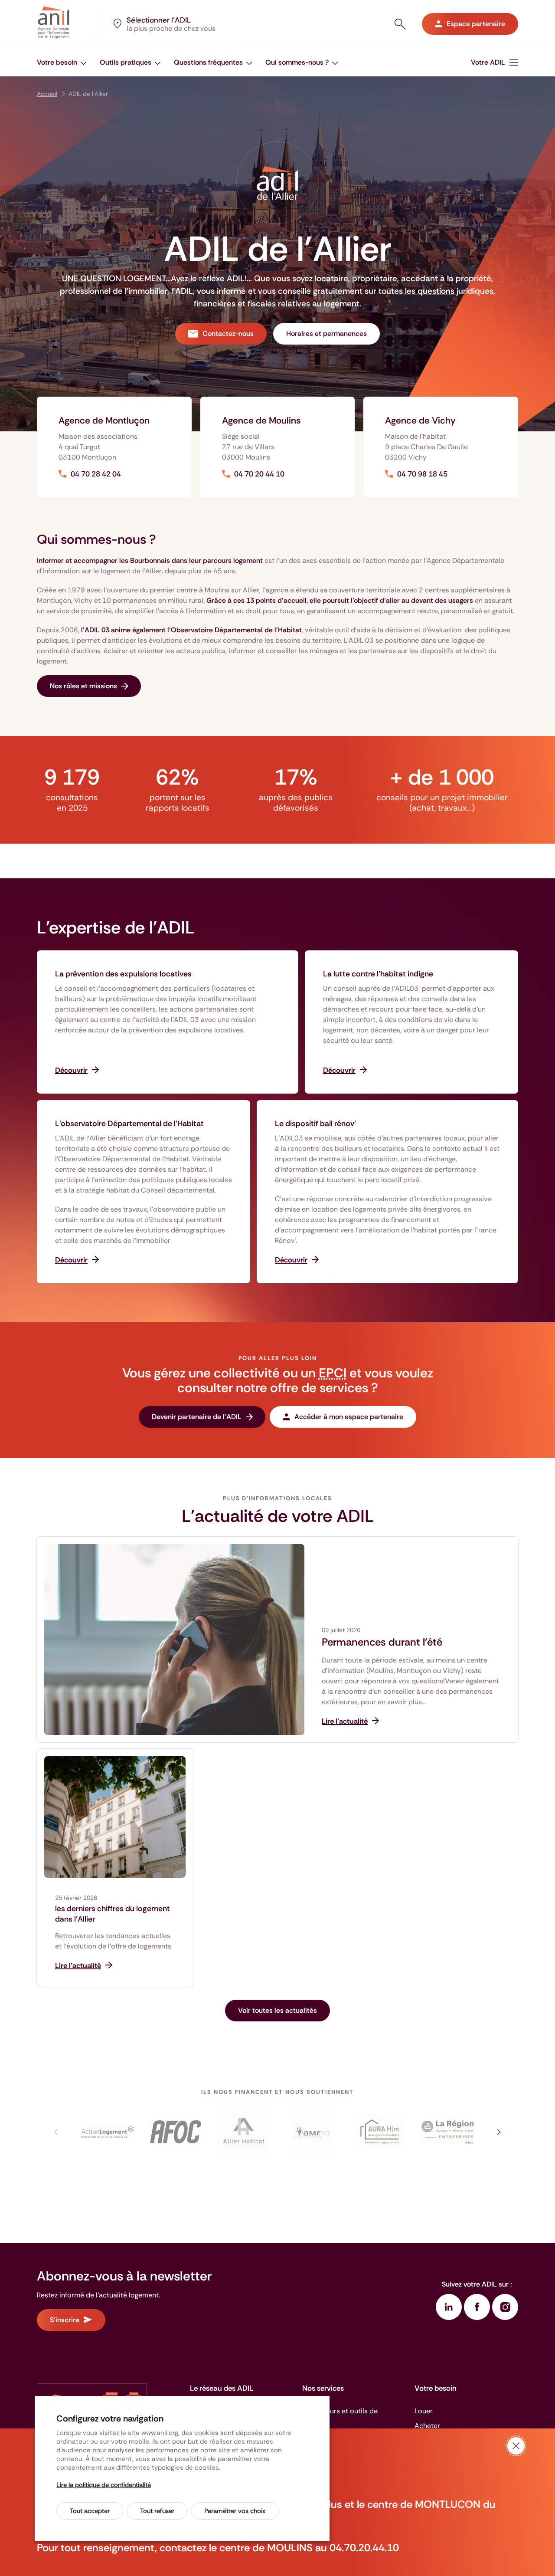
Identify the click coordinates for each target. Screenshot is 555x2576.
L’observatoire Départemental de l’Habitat (129, 1124)
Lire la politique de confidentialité (104, 2485)
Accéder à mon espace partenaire (349, 1417)
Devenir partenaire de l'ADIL (197, 1417)
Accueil (47, 94)
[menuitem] (62, 62)
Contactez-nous (228, 333)
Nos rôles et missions (83, 686)
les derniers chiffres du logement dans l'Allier (113, 1914)
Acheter (427, 2426)
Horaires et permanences (326, 333)
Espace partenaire (476, 24)
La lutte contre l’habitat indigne (378, 974)
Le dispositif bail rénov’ (315, 1124)
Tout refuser (157, 2511)
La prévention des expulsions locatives (123, 974)
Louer (424, 2411)
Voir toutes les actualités (277, 2010)
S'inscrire (65, 2320)
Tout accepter (90, 2511)
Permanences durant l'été (382, 1642)
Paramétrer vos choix (235, 2511)
